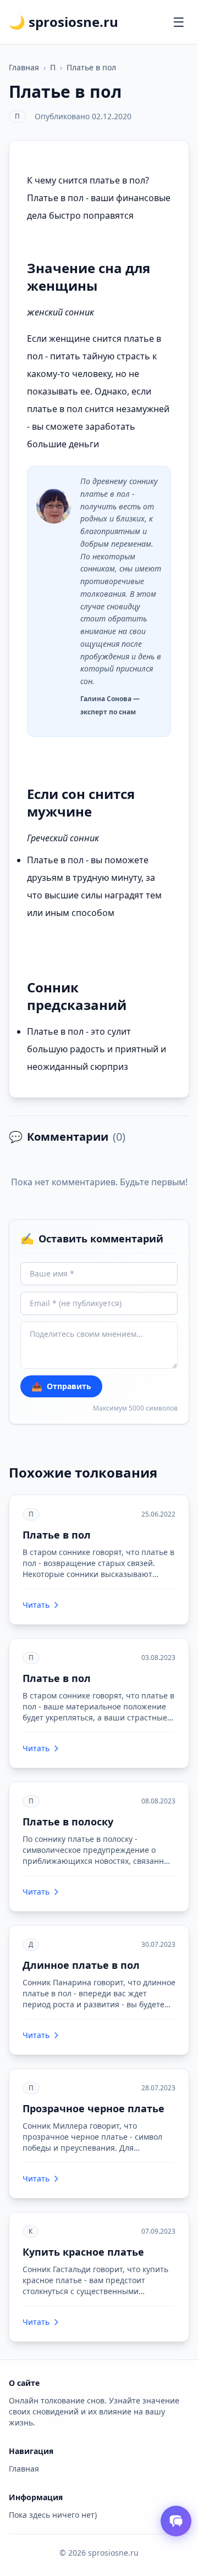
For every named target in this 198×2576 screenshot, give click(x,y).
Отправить (61, 1386)
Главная (24, 67)
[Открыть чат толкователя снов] (176, 2521)
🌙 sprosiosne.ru (64, 22)
